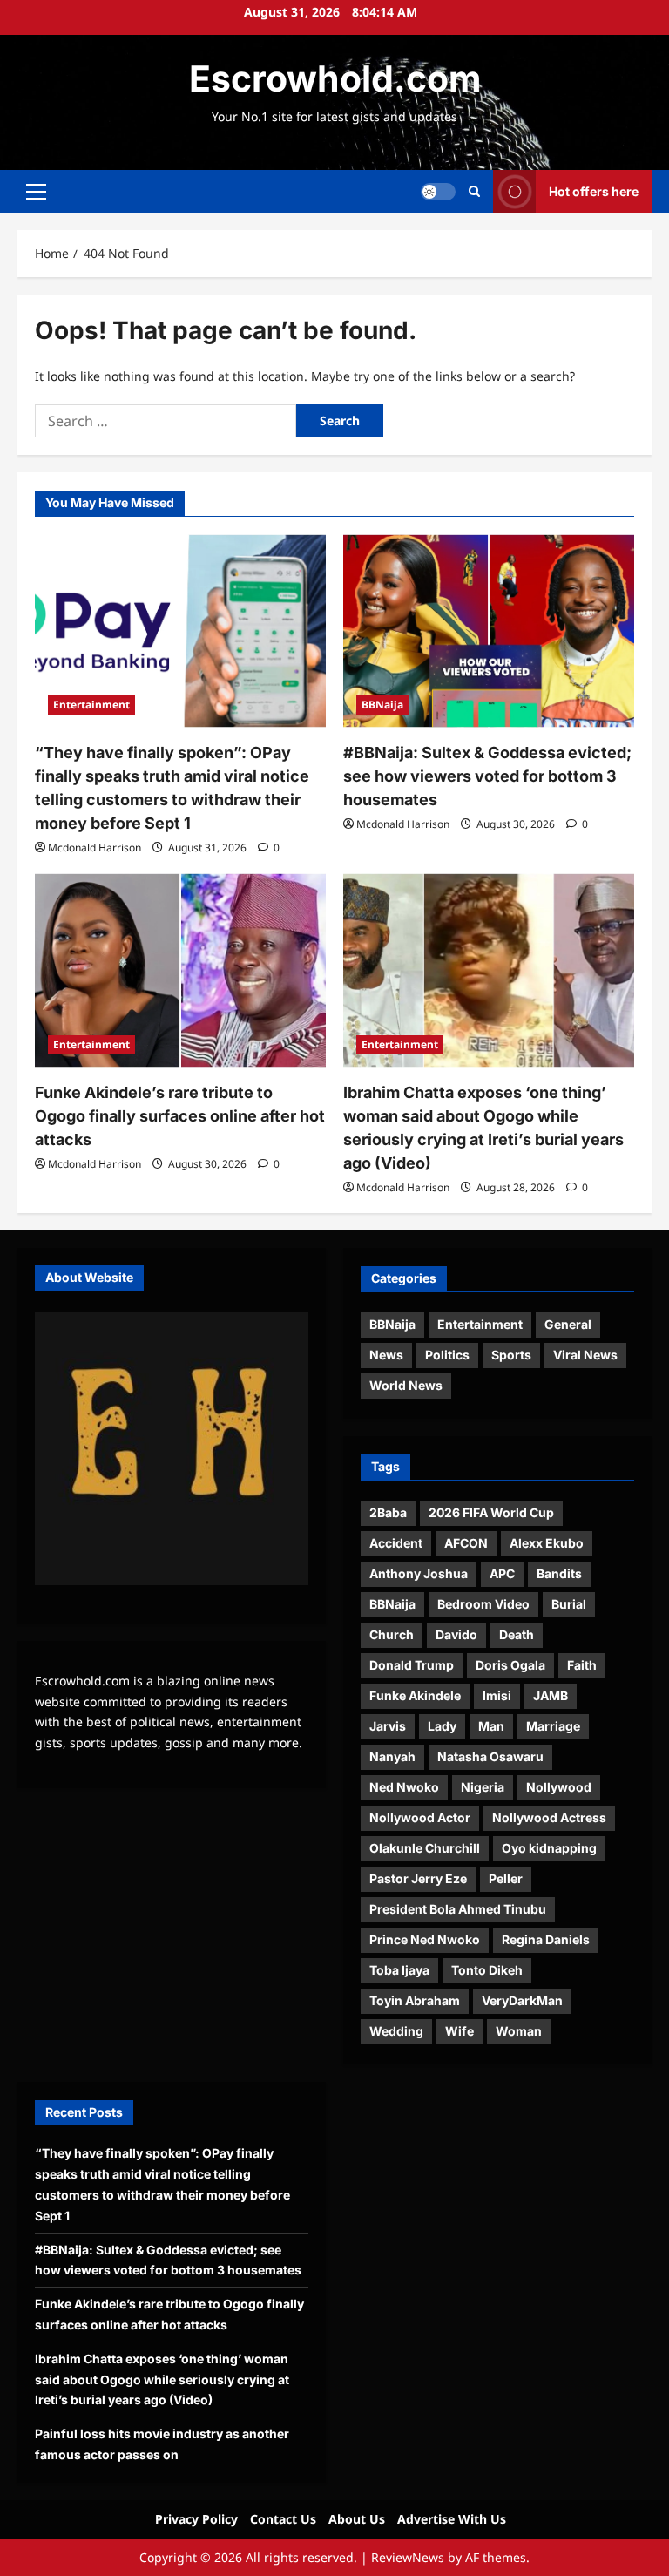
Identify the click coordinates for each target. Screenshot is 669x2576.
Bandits (559, 1573)
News (386, 1355)
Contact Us (283, 2519)
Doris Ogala (510, 1665)
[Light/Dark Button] (438, 192)
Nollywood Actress (549, 1817)
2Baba (388, 1512)
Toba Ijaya (399, 1970)
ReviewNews (408, 2557)
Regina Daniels (546, 1939)
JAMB (551, 1695)
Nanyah (392, 1756)
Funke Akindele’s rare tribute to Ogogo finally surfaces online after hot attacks (180, 1116)
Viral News (585, 1355)
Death (517, 1634)
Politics (447, 1355)
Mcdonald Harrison (95, 847)
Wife (460, 2031)
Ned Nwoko (404, 1787)
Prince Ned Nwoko (425, 1939)
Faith (582, 1665)
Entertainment (91, 705)
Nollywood (559, 1787)
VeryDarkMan (522, 2000)
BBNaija (382, 705)
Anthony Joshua (419, 1573)
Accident (396, 1543)
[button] (36, 192)
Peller (506, 1878)
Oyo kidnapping (549, 1848)
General (568, 1324)
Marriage (553, 1726)
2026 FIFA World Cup (491, 1512)
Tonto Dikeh (487, 1970)
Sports (511, 1355)
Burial (569, 1604)
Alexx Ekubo (547, 1543)
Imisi (497, 1695)
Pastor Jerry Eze (418, 1878)
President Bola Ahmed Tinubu (458, 1909)
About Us (357, 2519)
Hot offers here (594, 191)
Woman (519, 2031)
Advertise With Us (452, 2519)
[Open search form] (474, 191)
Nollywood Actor (420, 1817)
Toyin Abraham (415, 2000)
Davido (456, 1634)
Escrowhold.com (335, 78)
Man (491, 1726)
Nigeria (483, 1787)
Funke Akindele (415, 1695)
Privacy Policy (196, 2519)
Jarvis (388, 1726)
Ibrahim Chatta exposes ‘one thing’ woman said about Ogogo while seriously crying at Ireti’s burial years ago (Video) (162, 2379)
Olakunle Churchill (425, 1848)
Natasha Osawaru (490, 1756)
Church (392, 1634)
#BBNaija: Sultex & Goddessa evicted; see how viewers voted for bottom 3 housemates (487, 776)
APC (502, 1573)
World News (406, 1385)
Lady (442, 1726)
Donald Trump (412, 1665)
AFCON (466, 1543)
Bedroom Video (483, 1604)
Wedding (396, 2031)
